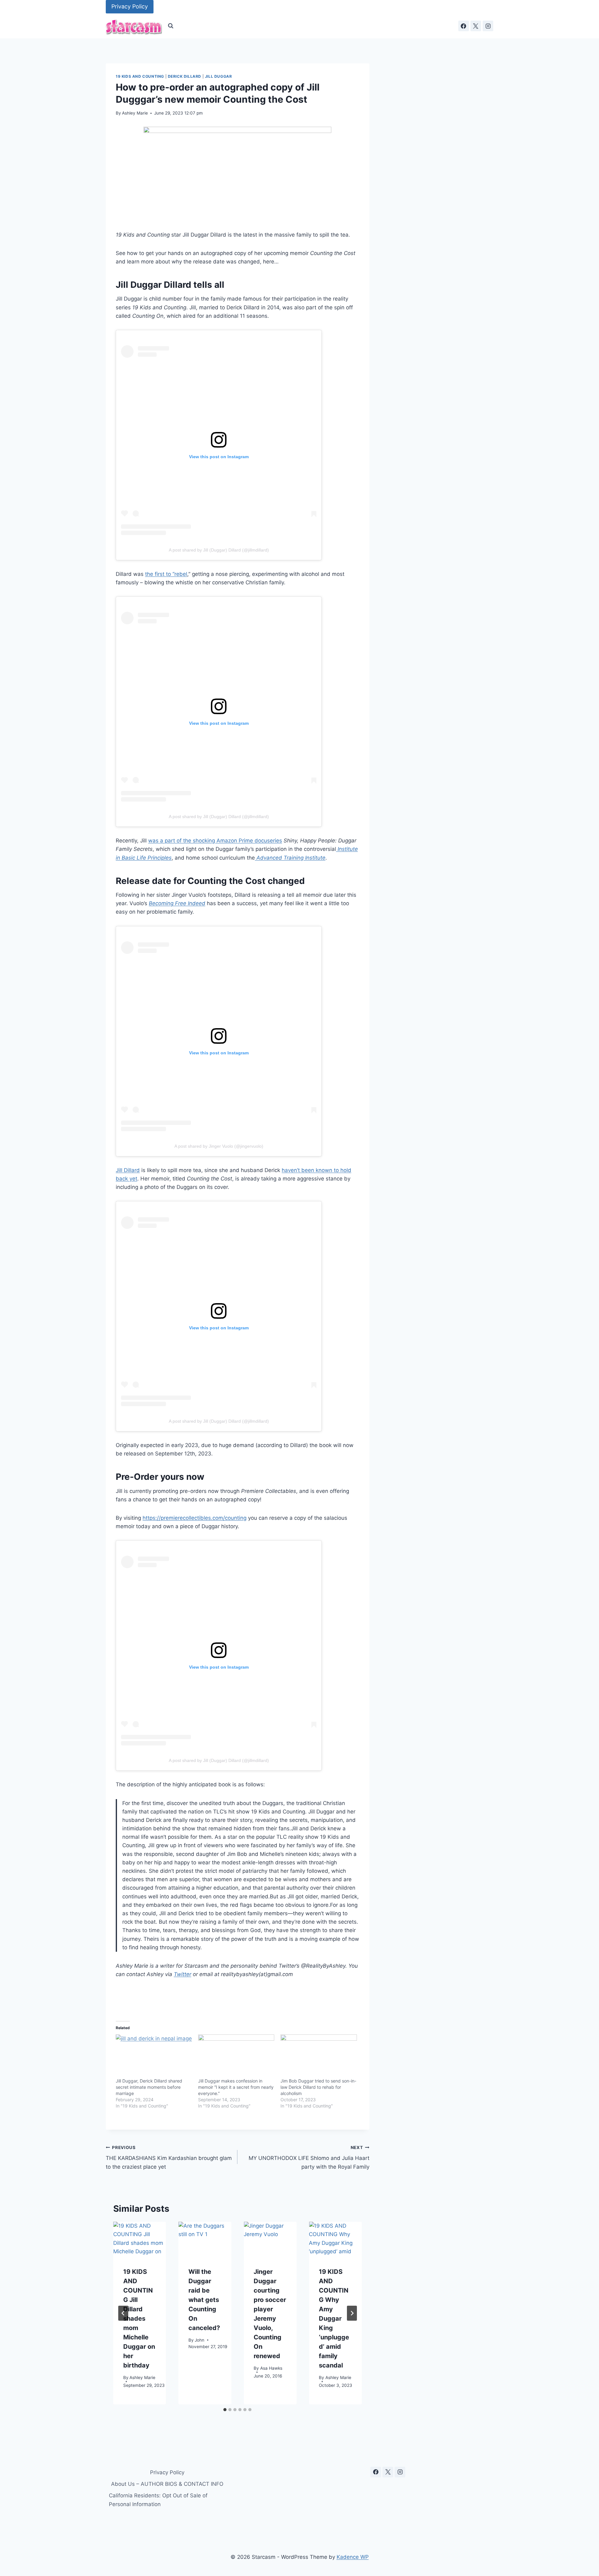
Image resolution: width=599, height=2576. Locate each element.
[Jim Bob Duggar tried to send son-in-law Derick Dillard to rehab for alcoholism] (319, 2056)
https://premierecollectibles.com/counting (195, 1518)
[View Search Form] (171, 26)
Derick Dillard (185, 76)
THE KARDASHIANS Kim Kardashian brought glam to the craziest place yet (169, 2157)
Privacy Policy (130, 6)
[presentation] (140, 2239)
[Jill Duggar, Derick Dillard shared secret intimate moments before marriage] (154, 2056)
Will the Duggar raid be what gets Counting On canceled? (204, 2300)
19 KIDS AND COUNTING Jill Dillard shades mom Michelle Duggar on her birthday (139, 2318)
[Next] (352, 2313)
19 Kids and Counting (140, 76)
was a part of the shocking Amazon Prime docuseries (215, 841)
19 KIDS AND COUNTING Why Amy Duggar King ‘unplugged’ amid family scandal (334, 2318)
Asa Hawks (271, 2368)
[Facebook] (464, 26)
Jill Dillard (128, 1170)
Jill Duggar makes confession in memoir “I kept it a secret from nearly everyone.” (236, 2087)
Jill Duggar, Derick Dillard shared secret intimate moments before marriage (149, 2087)
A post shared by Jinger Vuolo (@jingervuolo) (219, 1146)
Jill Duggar (219, 76)
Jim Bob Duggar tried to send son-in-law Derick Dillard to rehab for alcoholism (318, 2087)
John (200, 2340)
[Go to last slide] (123, 2313)
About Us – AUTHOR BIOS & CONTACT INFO (167, 2484)
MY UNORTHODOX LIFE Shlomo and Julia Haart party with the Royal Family (309, 2157)
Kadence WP (353, 2557)
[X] (476, 26)
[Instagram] (488, 26)
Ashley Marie (135, 113)
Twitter (183, 1974)
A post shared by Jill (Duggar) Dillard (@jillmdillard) (219, 550)
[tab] (225, 2410)
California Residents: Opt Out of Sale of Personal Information (158, 2500)
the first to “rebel (166, 574)
